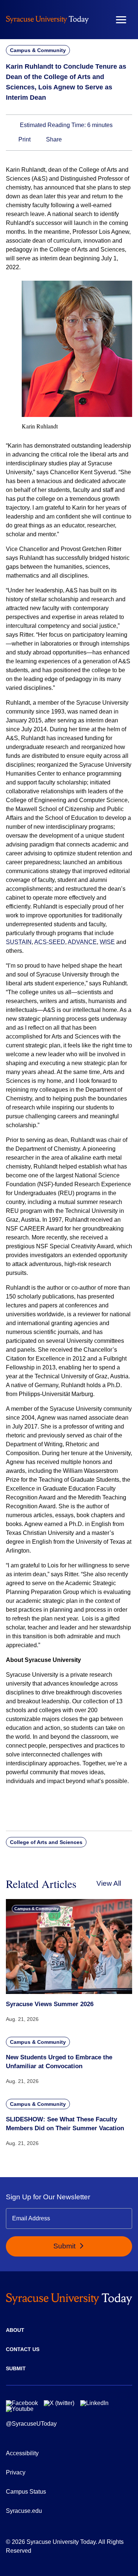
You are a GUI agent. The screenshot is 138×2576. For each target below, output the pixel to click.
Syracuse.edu (24, 2511)
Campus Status (26, 2492)
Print (24, 139)
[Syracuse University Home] (47, 19)
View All (109, 1883)
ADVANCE (82, 942)
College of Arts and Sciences (46, 1842)
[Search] (99, 20)
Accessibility (22, 2453)
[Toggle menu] (121, 20)
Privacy (16, 2472)
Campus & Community (38, 50)
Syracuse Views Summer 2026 (50, 2004)
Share (53, 139)
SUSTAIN (19, 942)
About (15, 2330)
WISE (107, 942)
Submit (65, 2246)
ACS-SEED (50, 942)
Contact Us (23, 2349)
